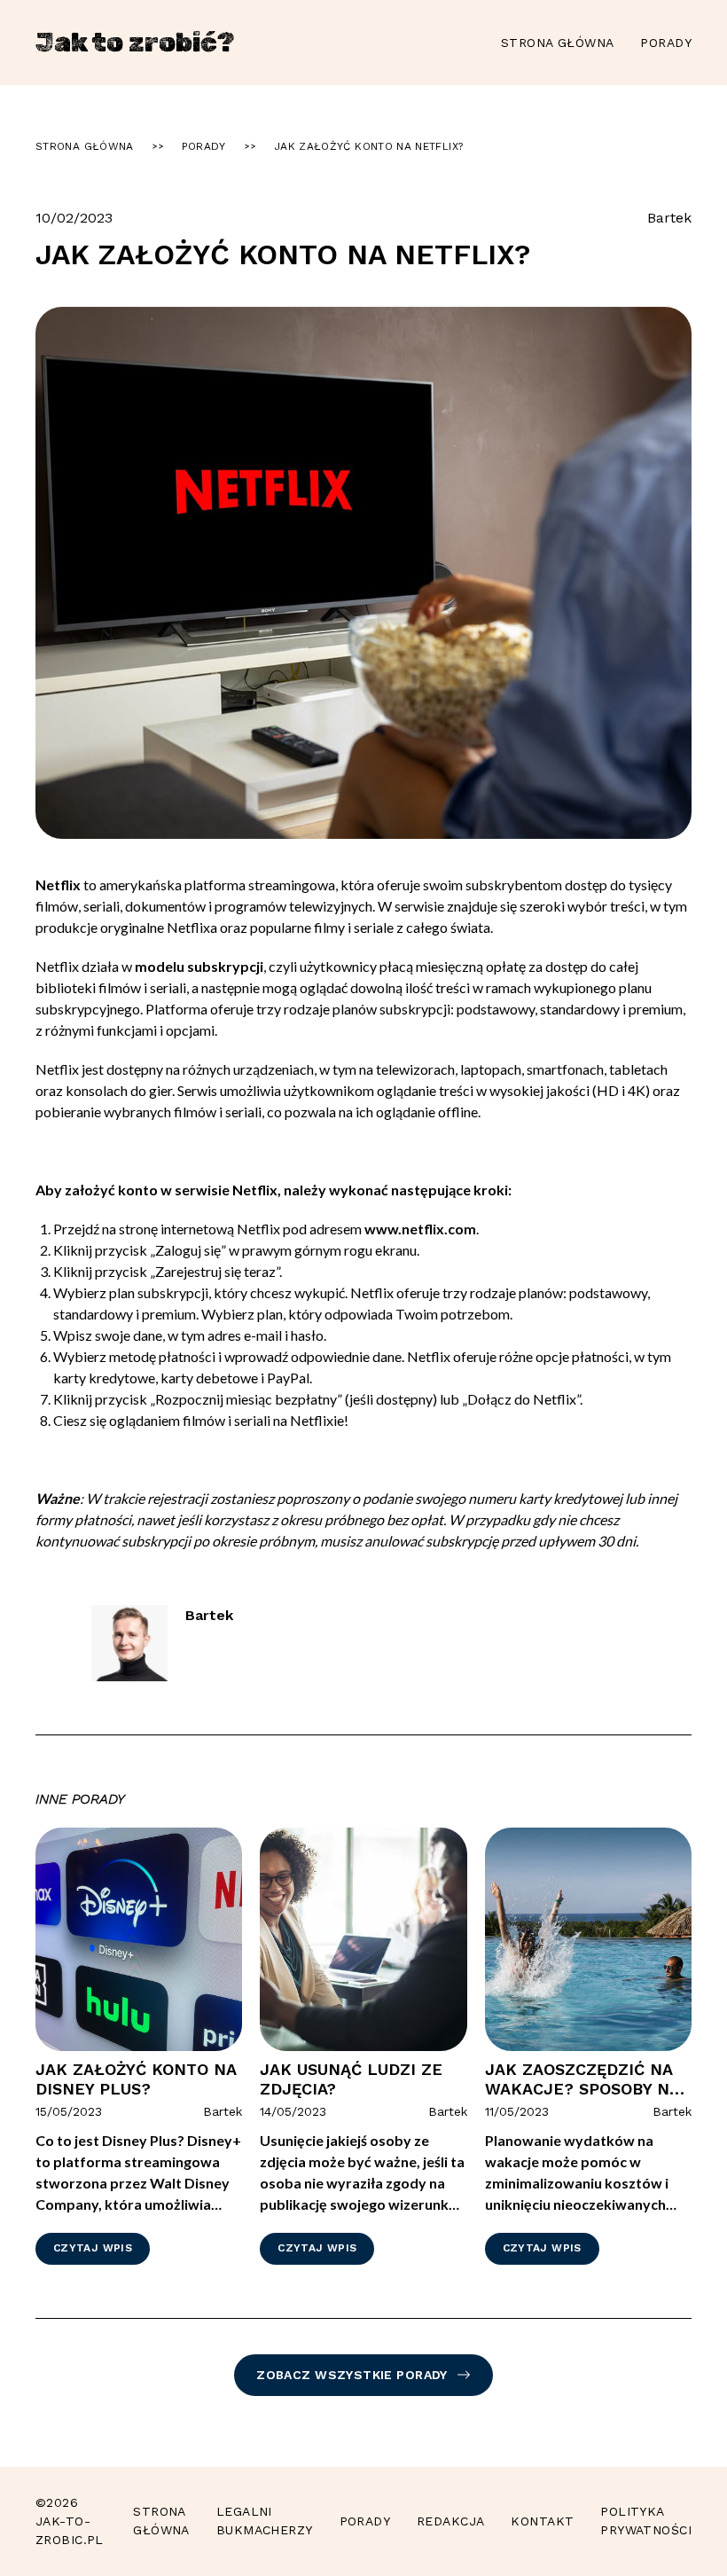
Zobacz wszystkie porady (352, 2375)
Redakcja (450, 2521)
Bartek (669, 218)
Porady (666, 43)
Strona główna (557, 43)
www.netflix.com (420, 1229)
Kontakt (542, 2521)
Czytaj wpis (93, 2248)
